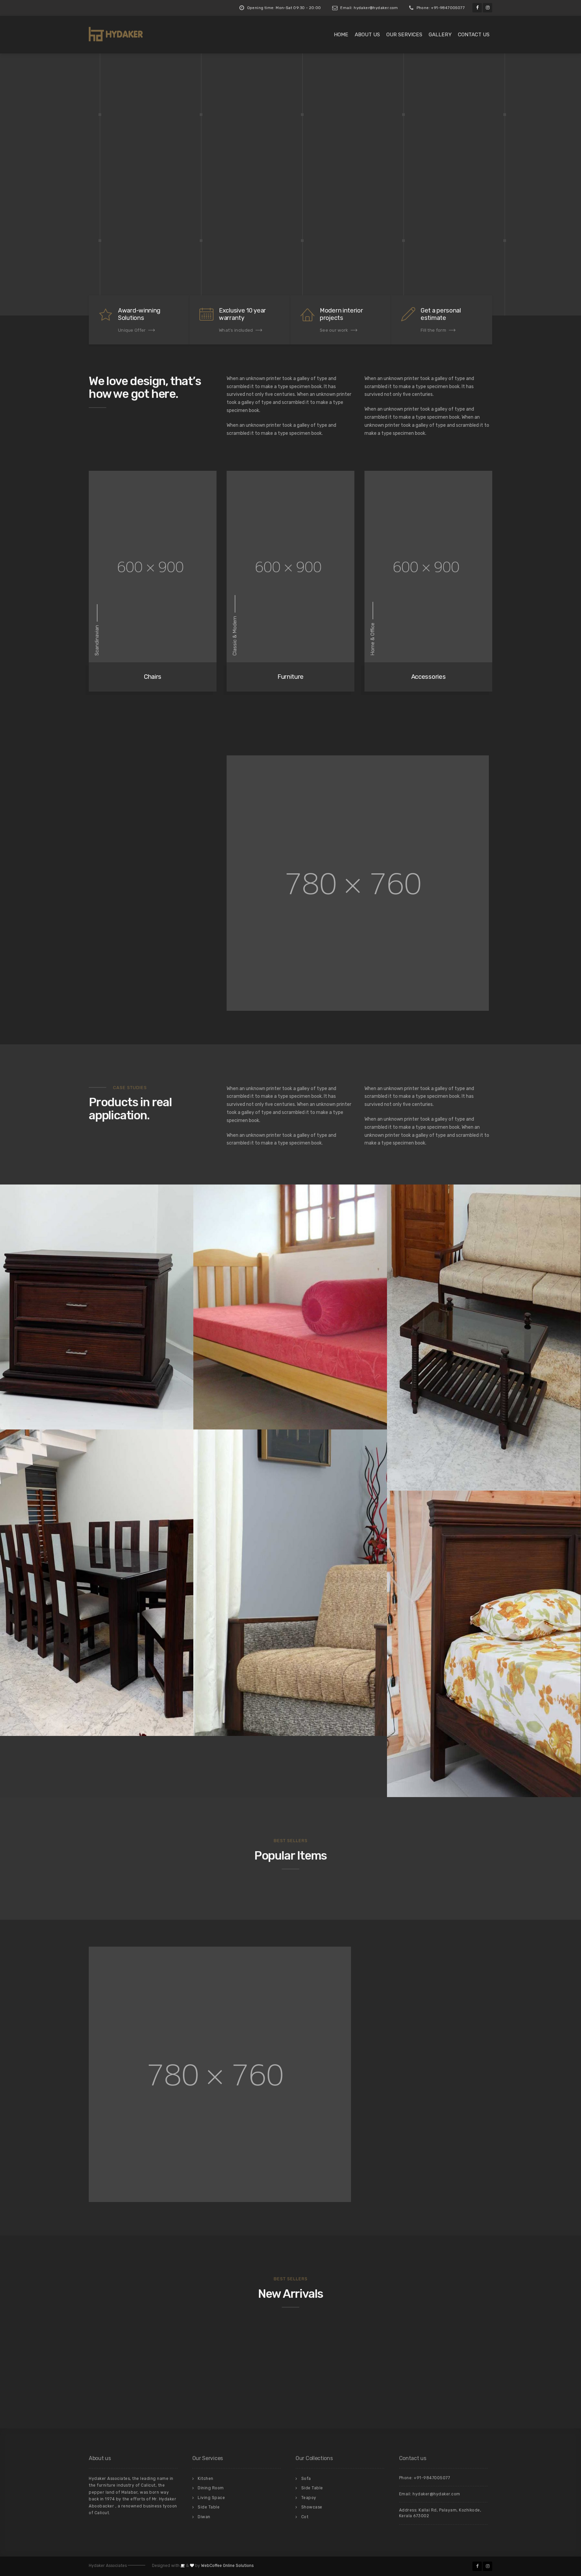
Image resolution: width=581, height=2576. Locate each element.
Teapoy (309, 2498)
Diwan (204, 2517)
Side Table (209, 2507)
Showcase (312, 2507)
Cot (305, 2517)
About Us (367, 35)
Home (341, 35)
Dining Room (211, 2488)
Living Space (211, 2498)
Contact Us (474, 35)
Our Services (404, 35)
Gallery (440, 35)
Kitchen (206, 2479)
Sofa (306, 2479)
